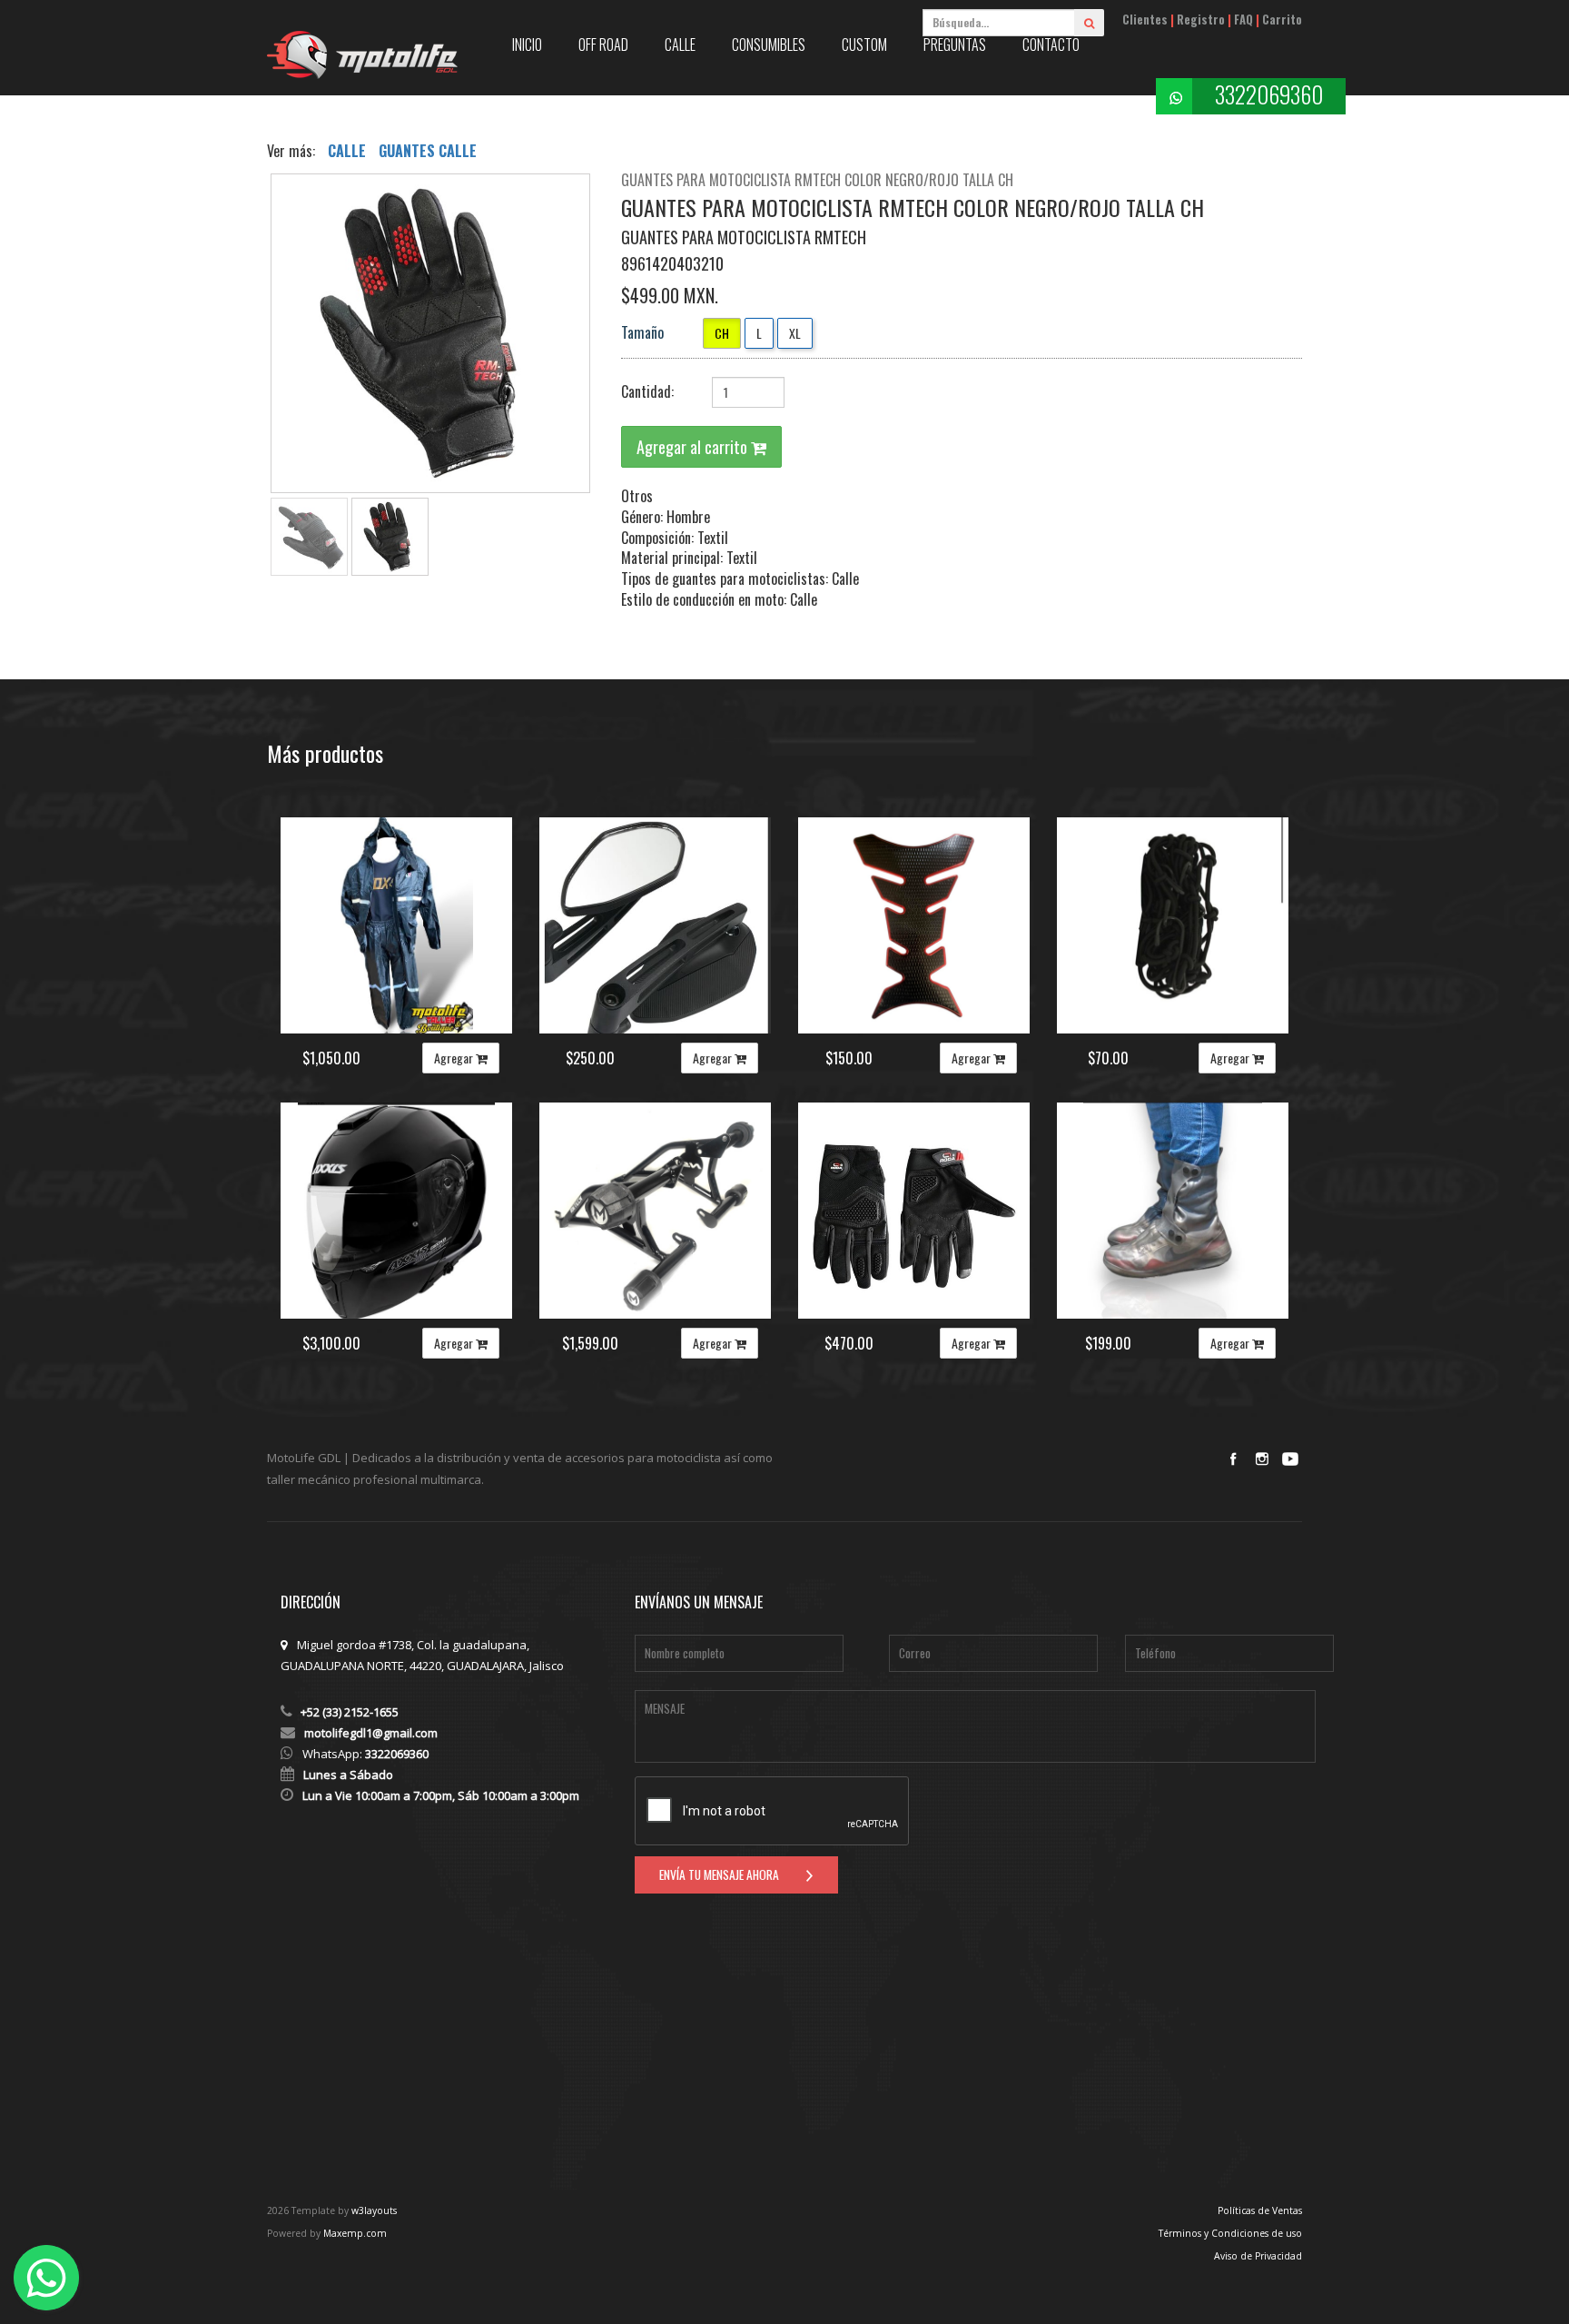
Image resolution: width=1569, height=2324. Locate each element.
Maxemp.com (355, 2233)
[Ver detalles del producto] (396, 925)
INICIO (527, 45)
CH (722, 333)
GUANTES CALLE (428, 151)
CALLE (349, 151)
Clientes (1145, 20)
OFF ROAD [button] (603, 45)
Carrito (1282, 20)
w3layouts (374, 2210)
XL (795, 333)
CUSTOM (864, 45)
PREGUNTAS (955, 45)
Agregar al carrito (694, 447)
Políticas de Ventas (1260, 2210)
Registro (1201, 20)
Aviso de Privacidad (1258, 2256)
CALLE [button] (680, 45)
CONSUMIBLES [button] (769, 45)
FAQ (1243, 20)
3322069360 (1269, 94)
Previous (243, 339)
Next (617, 339)
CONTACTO (1051, 45)
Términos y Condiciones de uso (1230, 2233)
